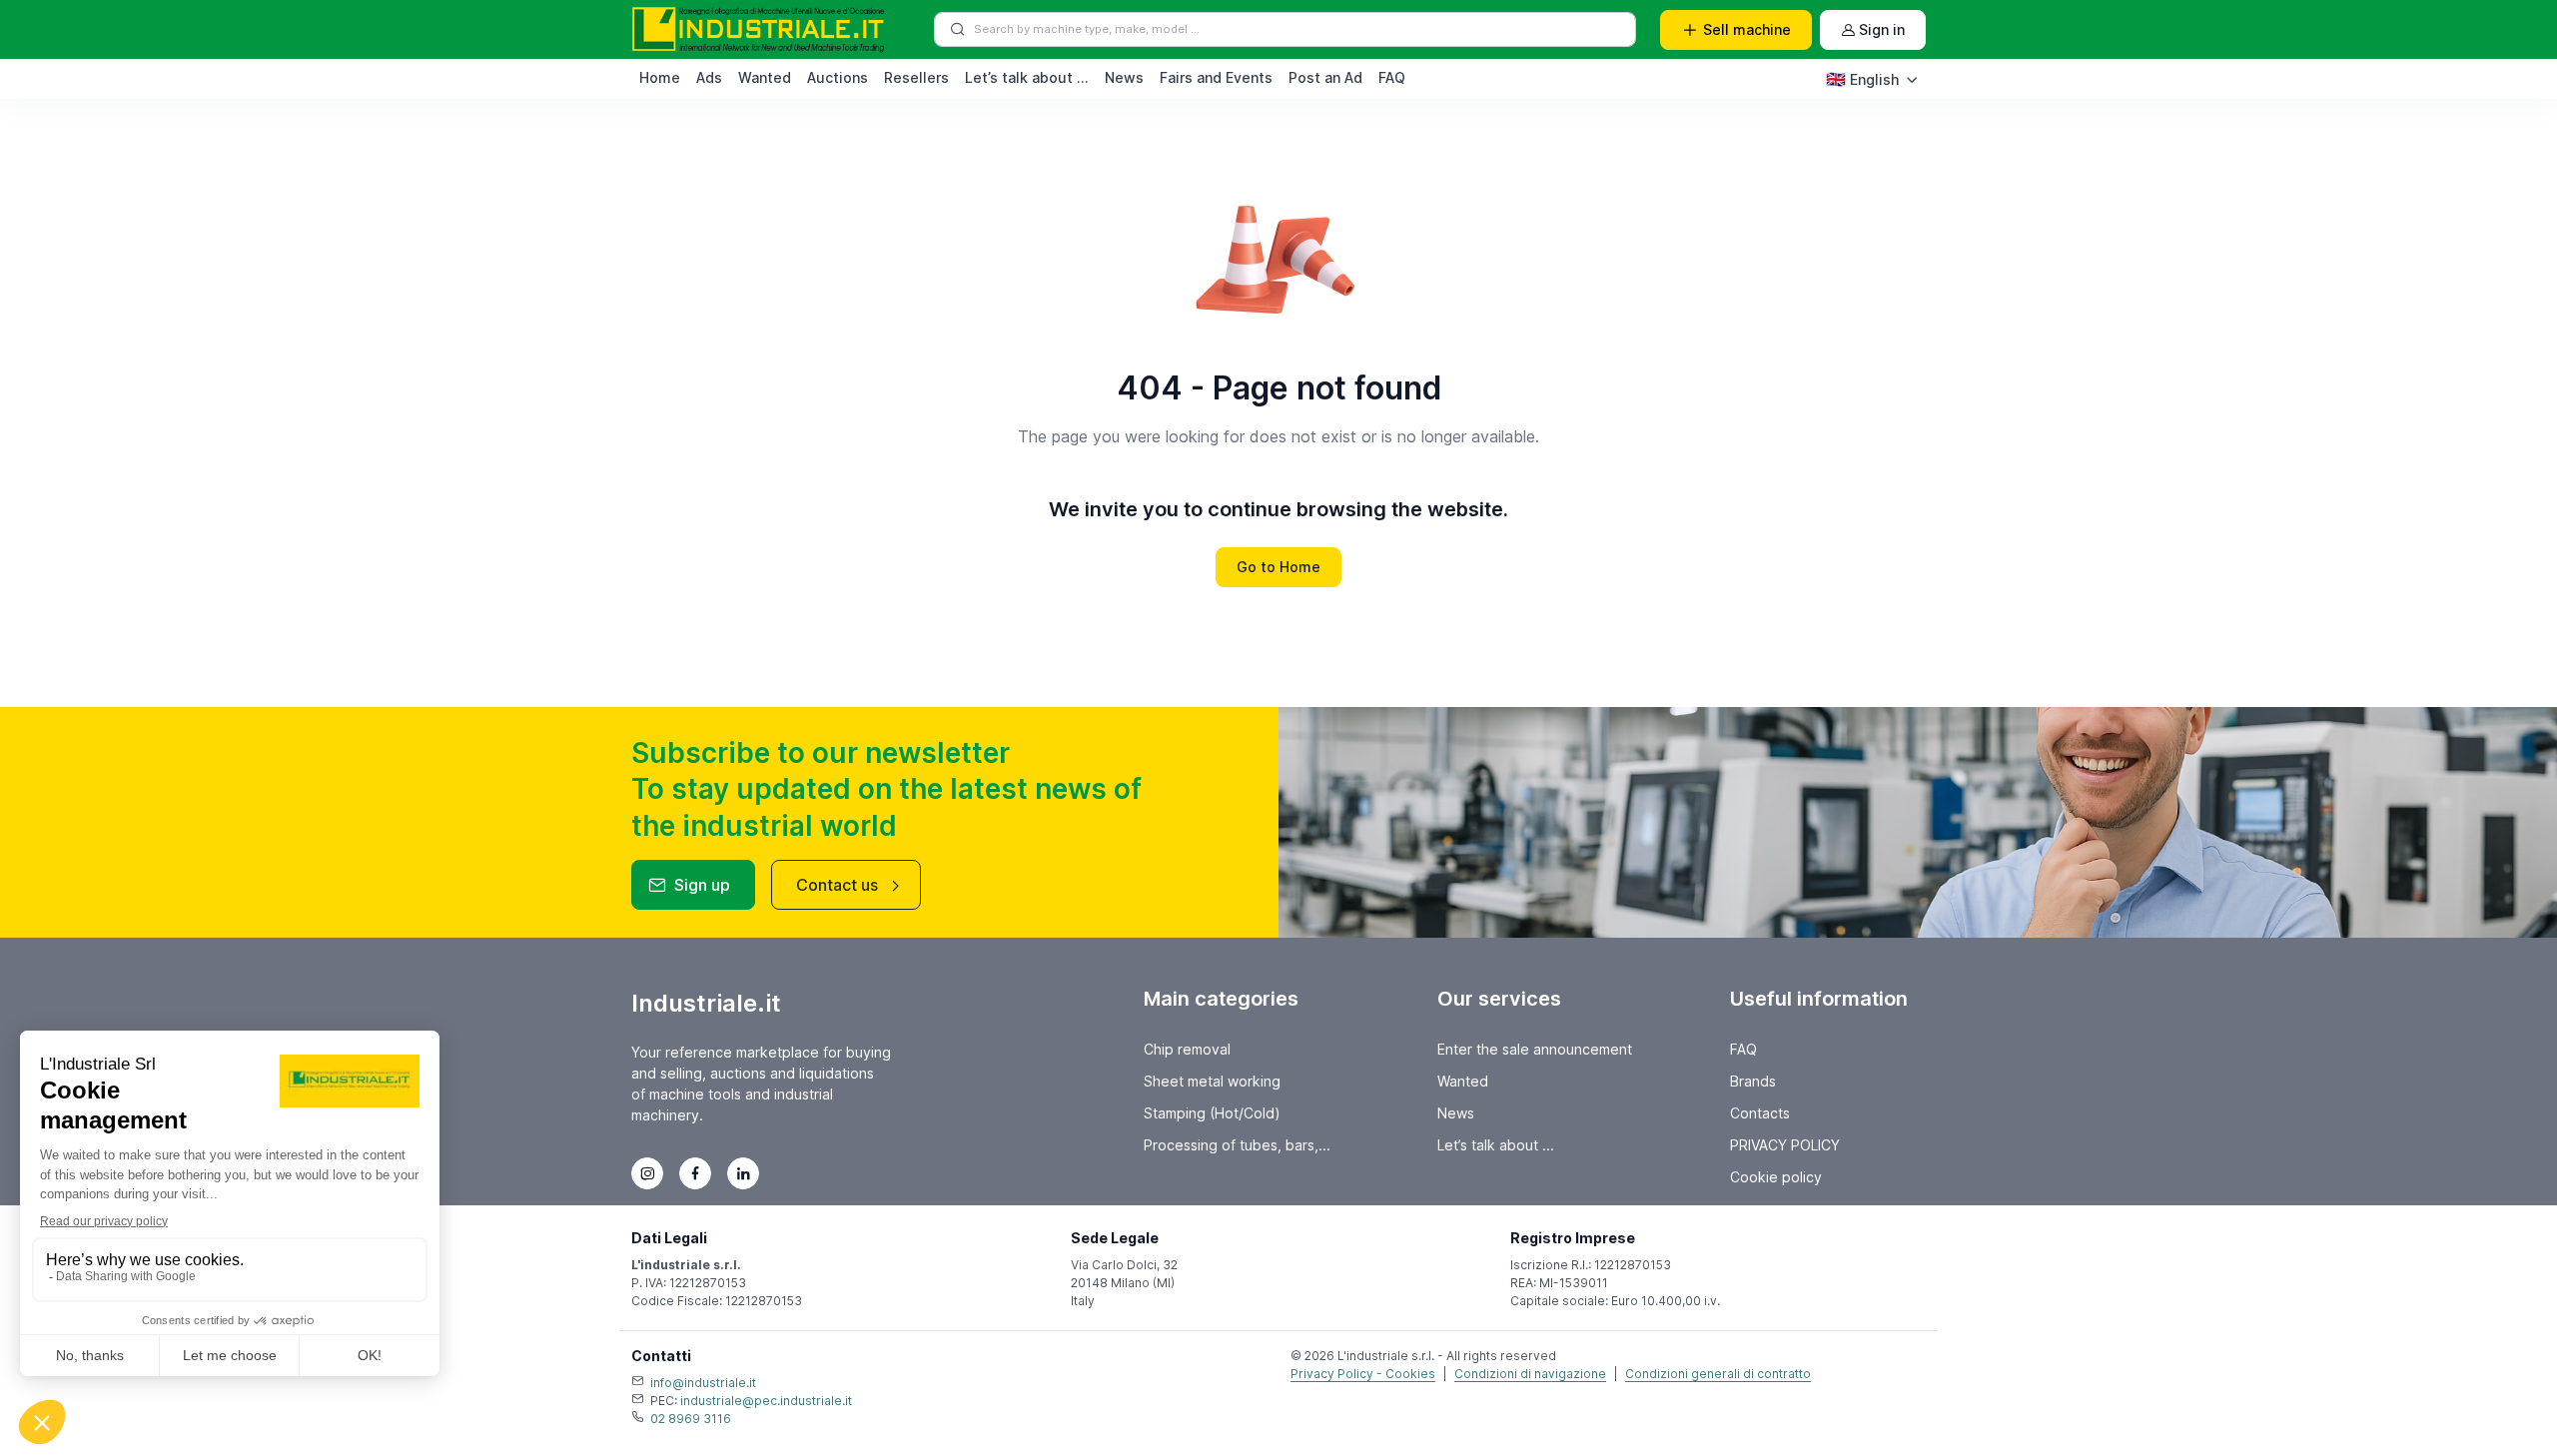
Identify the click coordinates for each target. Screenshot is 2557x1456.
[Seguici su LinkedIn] (743, 1173)
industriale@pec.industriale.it (766, 1401)
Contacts (1760, 1113)
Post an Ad (1325, 77)
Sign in (1882, 29)
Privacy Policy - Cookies (1363, 1374)
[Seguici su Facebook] (695, 1173)
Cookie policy (1776, 1177)
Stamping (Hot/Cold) (1212, 1113)
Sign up (702, 885)
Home (660, 77)
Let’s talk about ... (1027, 77)
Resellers (916, 77)
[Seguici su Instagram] (647, 1173)
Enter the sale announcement (1535, 1049)
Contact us (837, 885)
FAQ (1392, 77)
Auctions (838, 77)
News (1124, 77)
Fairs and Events (1216, 77)
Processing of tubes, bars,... (1237, 1145)
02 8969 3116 (691, 1419)
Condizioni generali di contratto (1718, 1374)
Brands (1753, 1081)
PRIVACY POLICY (1785, 1145)
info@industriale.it (703, 1383)
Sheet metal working (1212, 1081)
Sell (1747, 29)
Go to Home (1278, 567)
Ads (709, 77)
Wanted (765, 77)
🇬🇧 (1862, 79)
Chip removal (1187, 1049)
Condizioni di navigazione (1530, 1374)
